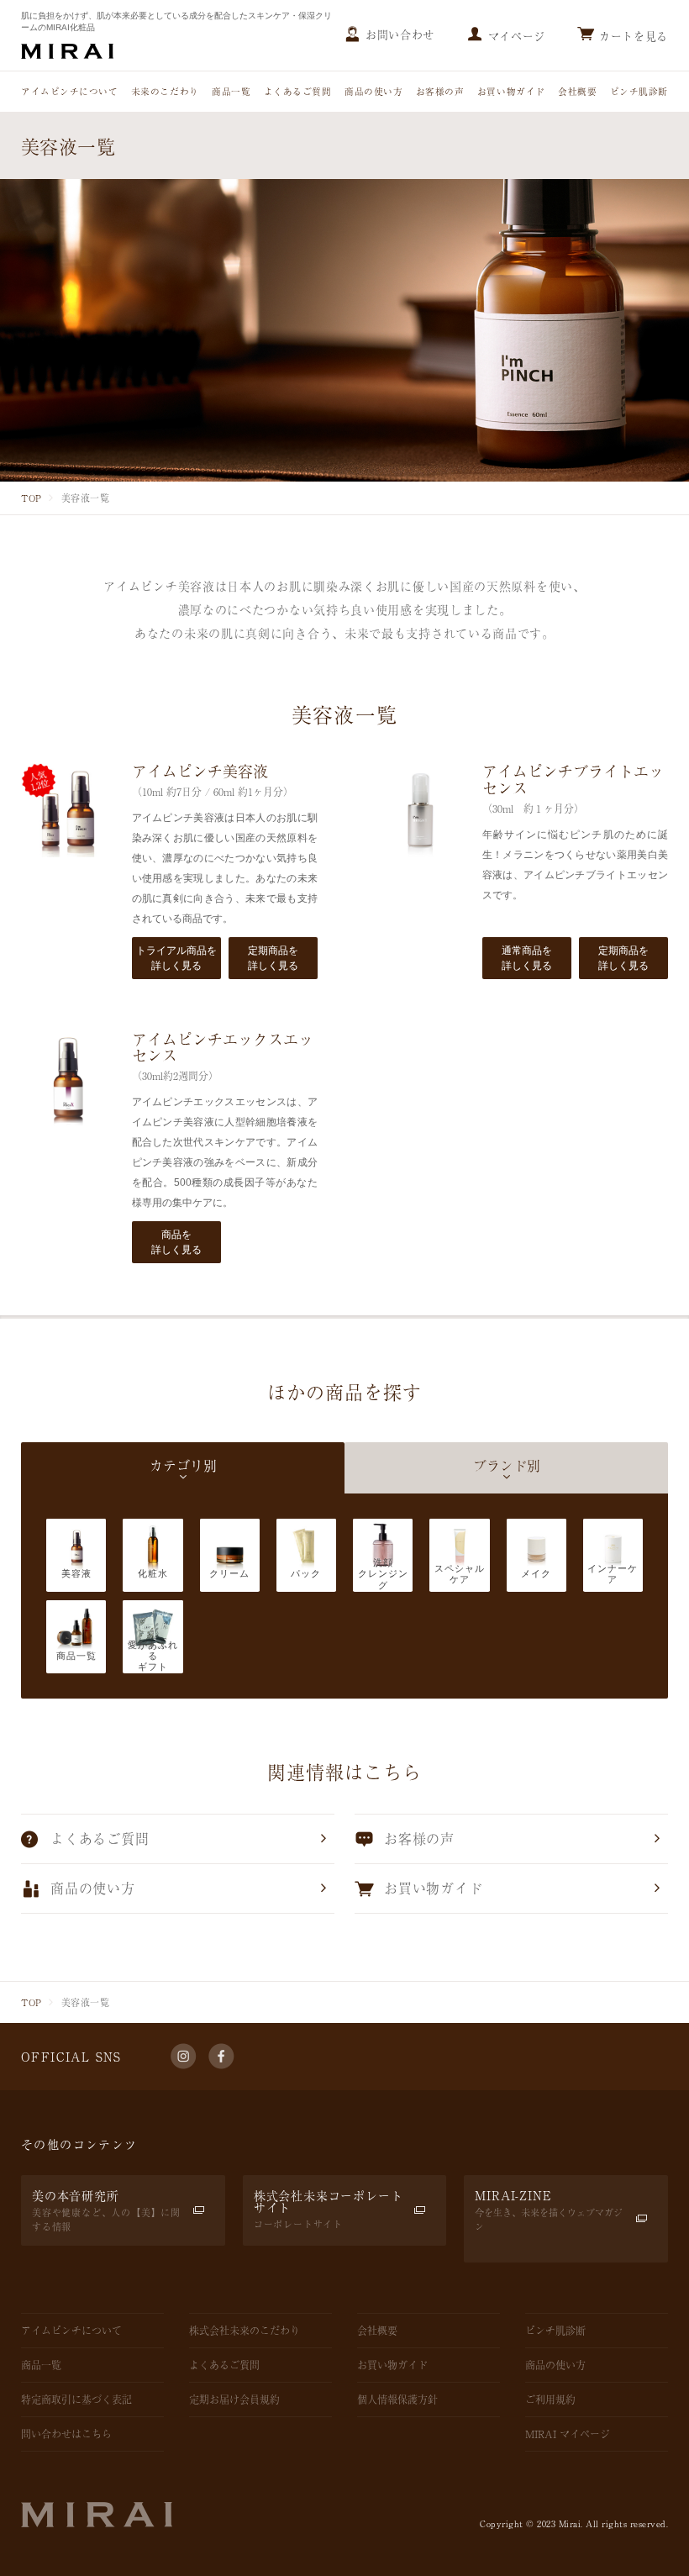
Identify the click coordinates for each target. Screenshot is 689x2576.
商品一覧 (231, 91)
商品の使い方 (373, 91)
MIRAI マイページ (568, 2434)
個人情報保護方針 (397, 2400)
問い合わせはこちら (66, 2434)
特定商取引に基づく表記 (76, 2400)
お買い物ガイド (511, 91)
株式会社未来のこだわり (245, 2331)
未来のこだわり (165, 91)
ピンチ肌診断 (639, 91)
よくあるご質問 (298, 91)
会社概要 (577, 91)
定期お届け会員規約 (234, 2400)
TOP (32, 498)
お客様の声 (440, 91)
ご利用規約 (550, 2400)
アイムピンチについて (69, 91)
